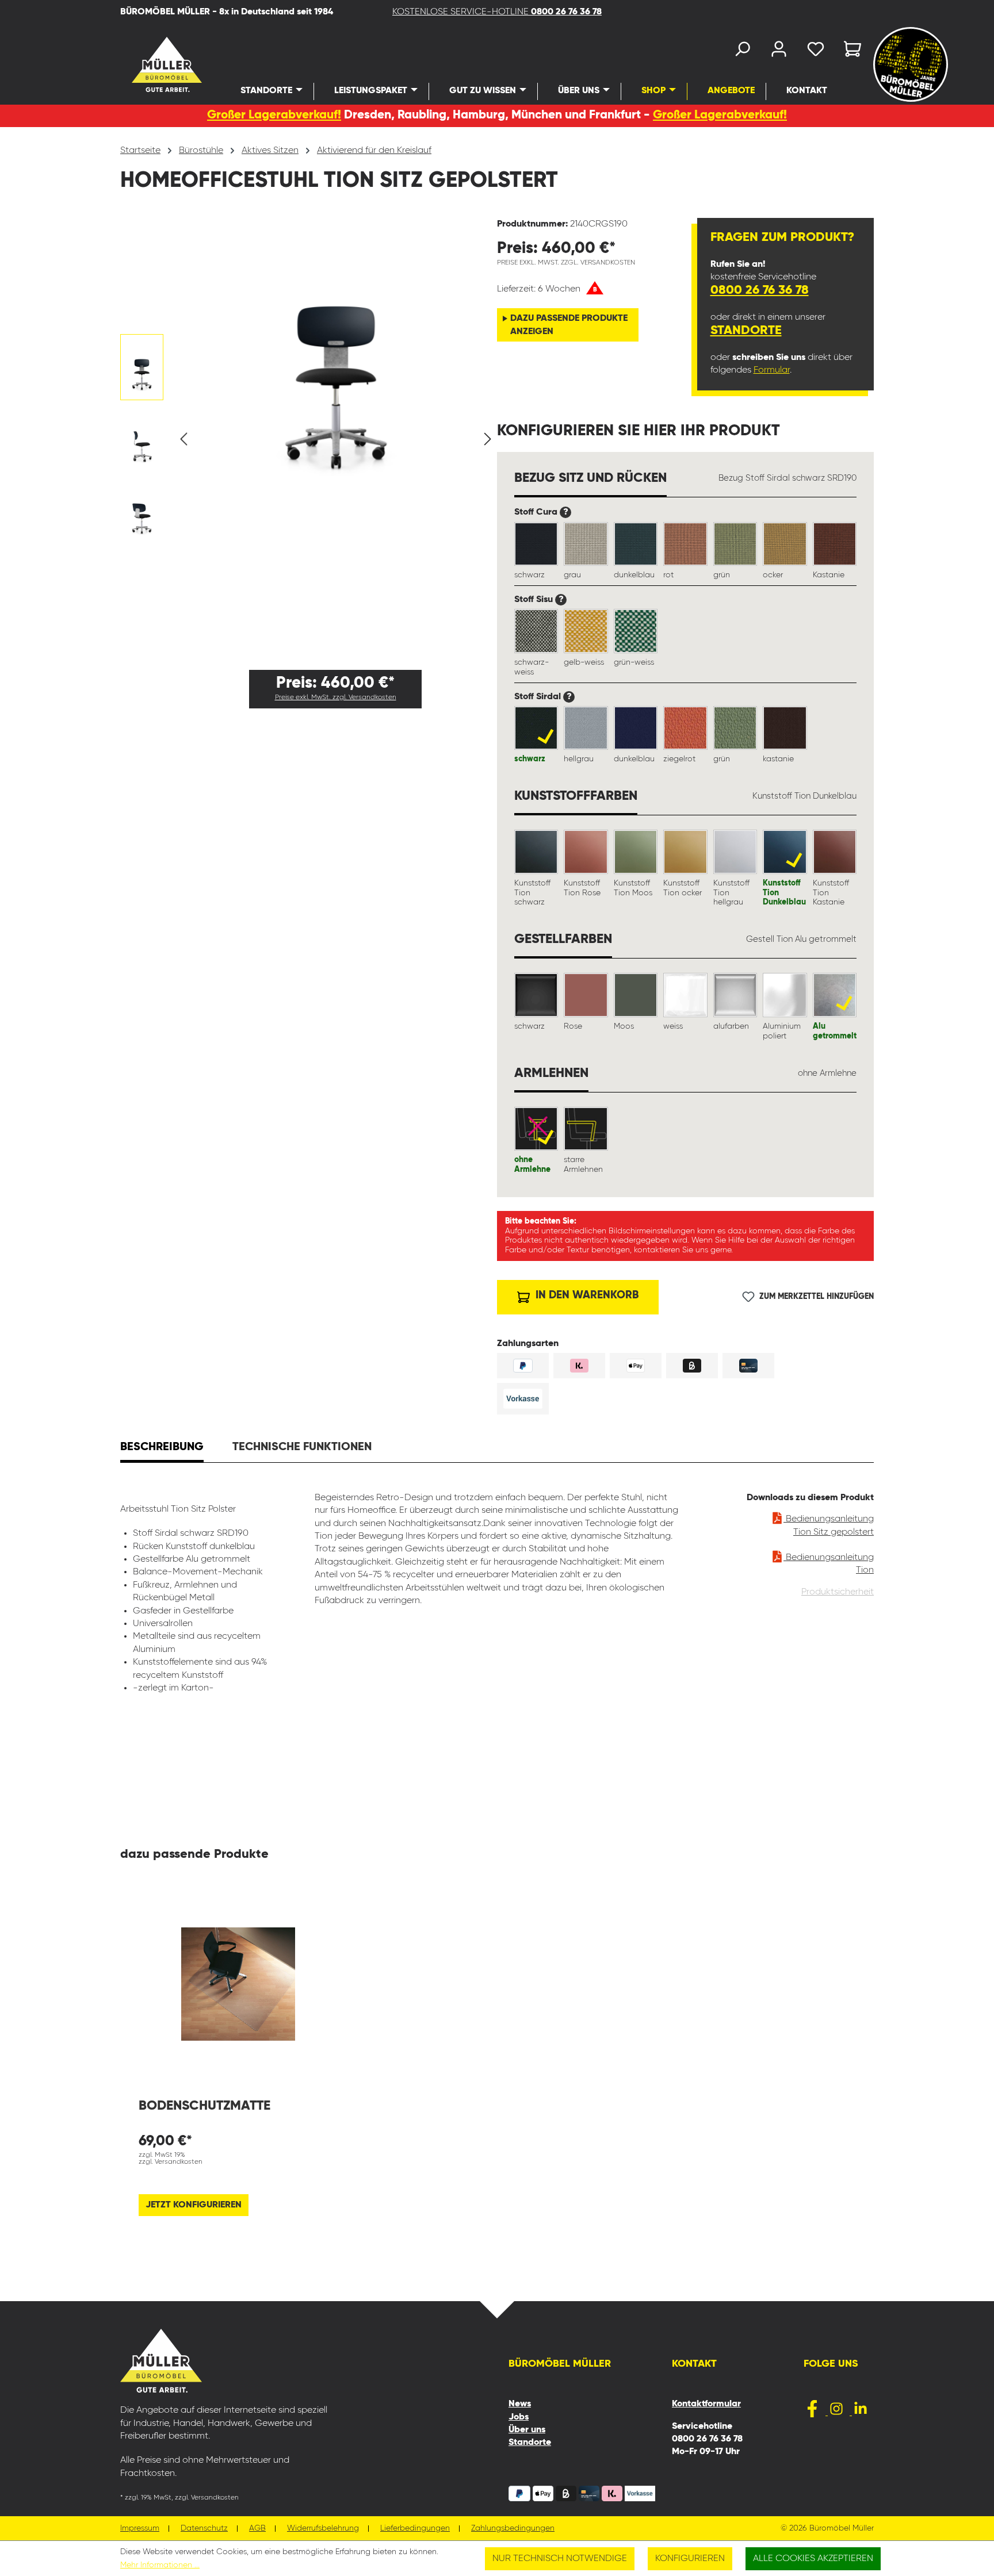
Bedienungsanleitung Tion (829, 1564)
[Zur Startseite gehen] (150, 64)
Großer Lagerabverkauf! (274, 115)
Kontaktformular (706, 2404)
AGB (257, 2529)
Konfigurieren (690, 2559)
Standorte (746, 331)
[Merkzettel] (816, 51)
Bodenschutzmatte (204, 2106)
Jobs (519, 2417)
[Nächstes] (488, 439)
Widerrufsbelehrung (323, 2529)
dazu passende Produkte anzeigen (569, 325)
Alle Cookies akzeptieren (813, 2559)
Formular (772, 370)
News (520, 2404)
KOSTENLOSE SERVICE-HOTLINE (497, 12)
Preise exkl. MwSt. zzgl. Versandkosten (336, 697)
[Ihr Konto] (779, 51)
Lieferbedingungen (415, 2529)
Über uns (527, 2430)
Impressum (140, 2529)
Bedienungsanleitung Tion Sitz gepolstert (829, 1525)
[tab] (162, 1448)
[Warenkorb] (849, 51)
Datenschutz (204, 2529)
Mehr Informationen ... (160, 2565)
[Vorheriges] (183, 439)
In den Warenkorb (586, 1295)
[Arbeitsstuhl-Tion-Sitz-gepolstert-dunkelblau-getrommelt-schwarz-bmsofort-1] (336, 348)
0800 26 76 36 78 (760, 290)
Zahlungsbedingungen (513, 2529)
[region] (309, 439)
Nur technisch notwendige (560, 2559)
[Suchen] (742, 51)
